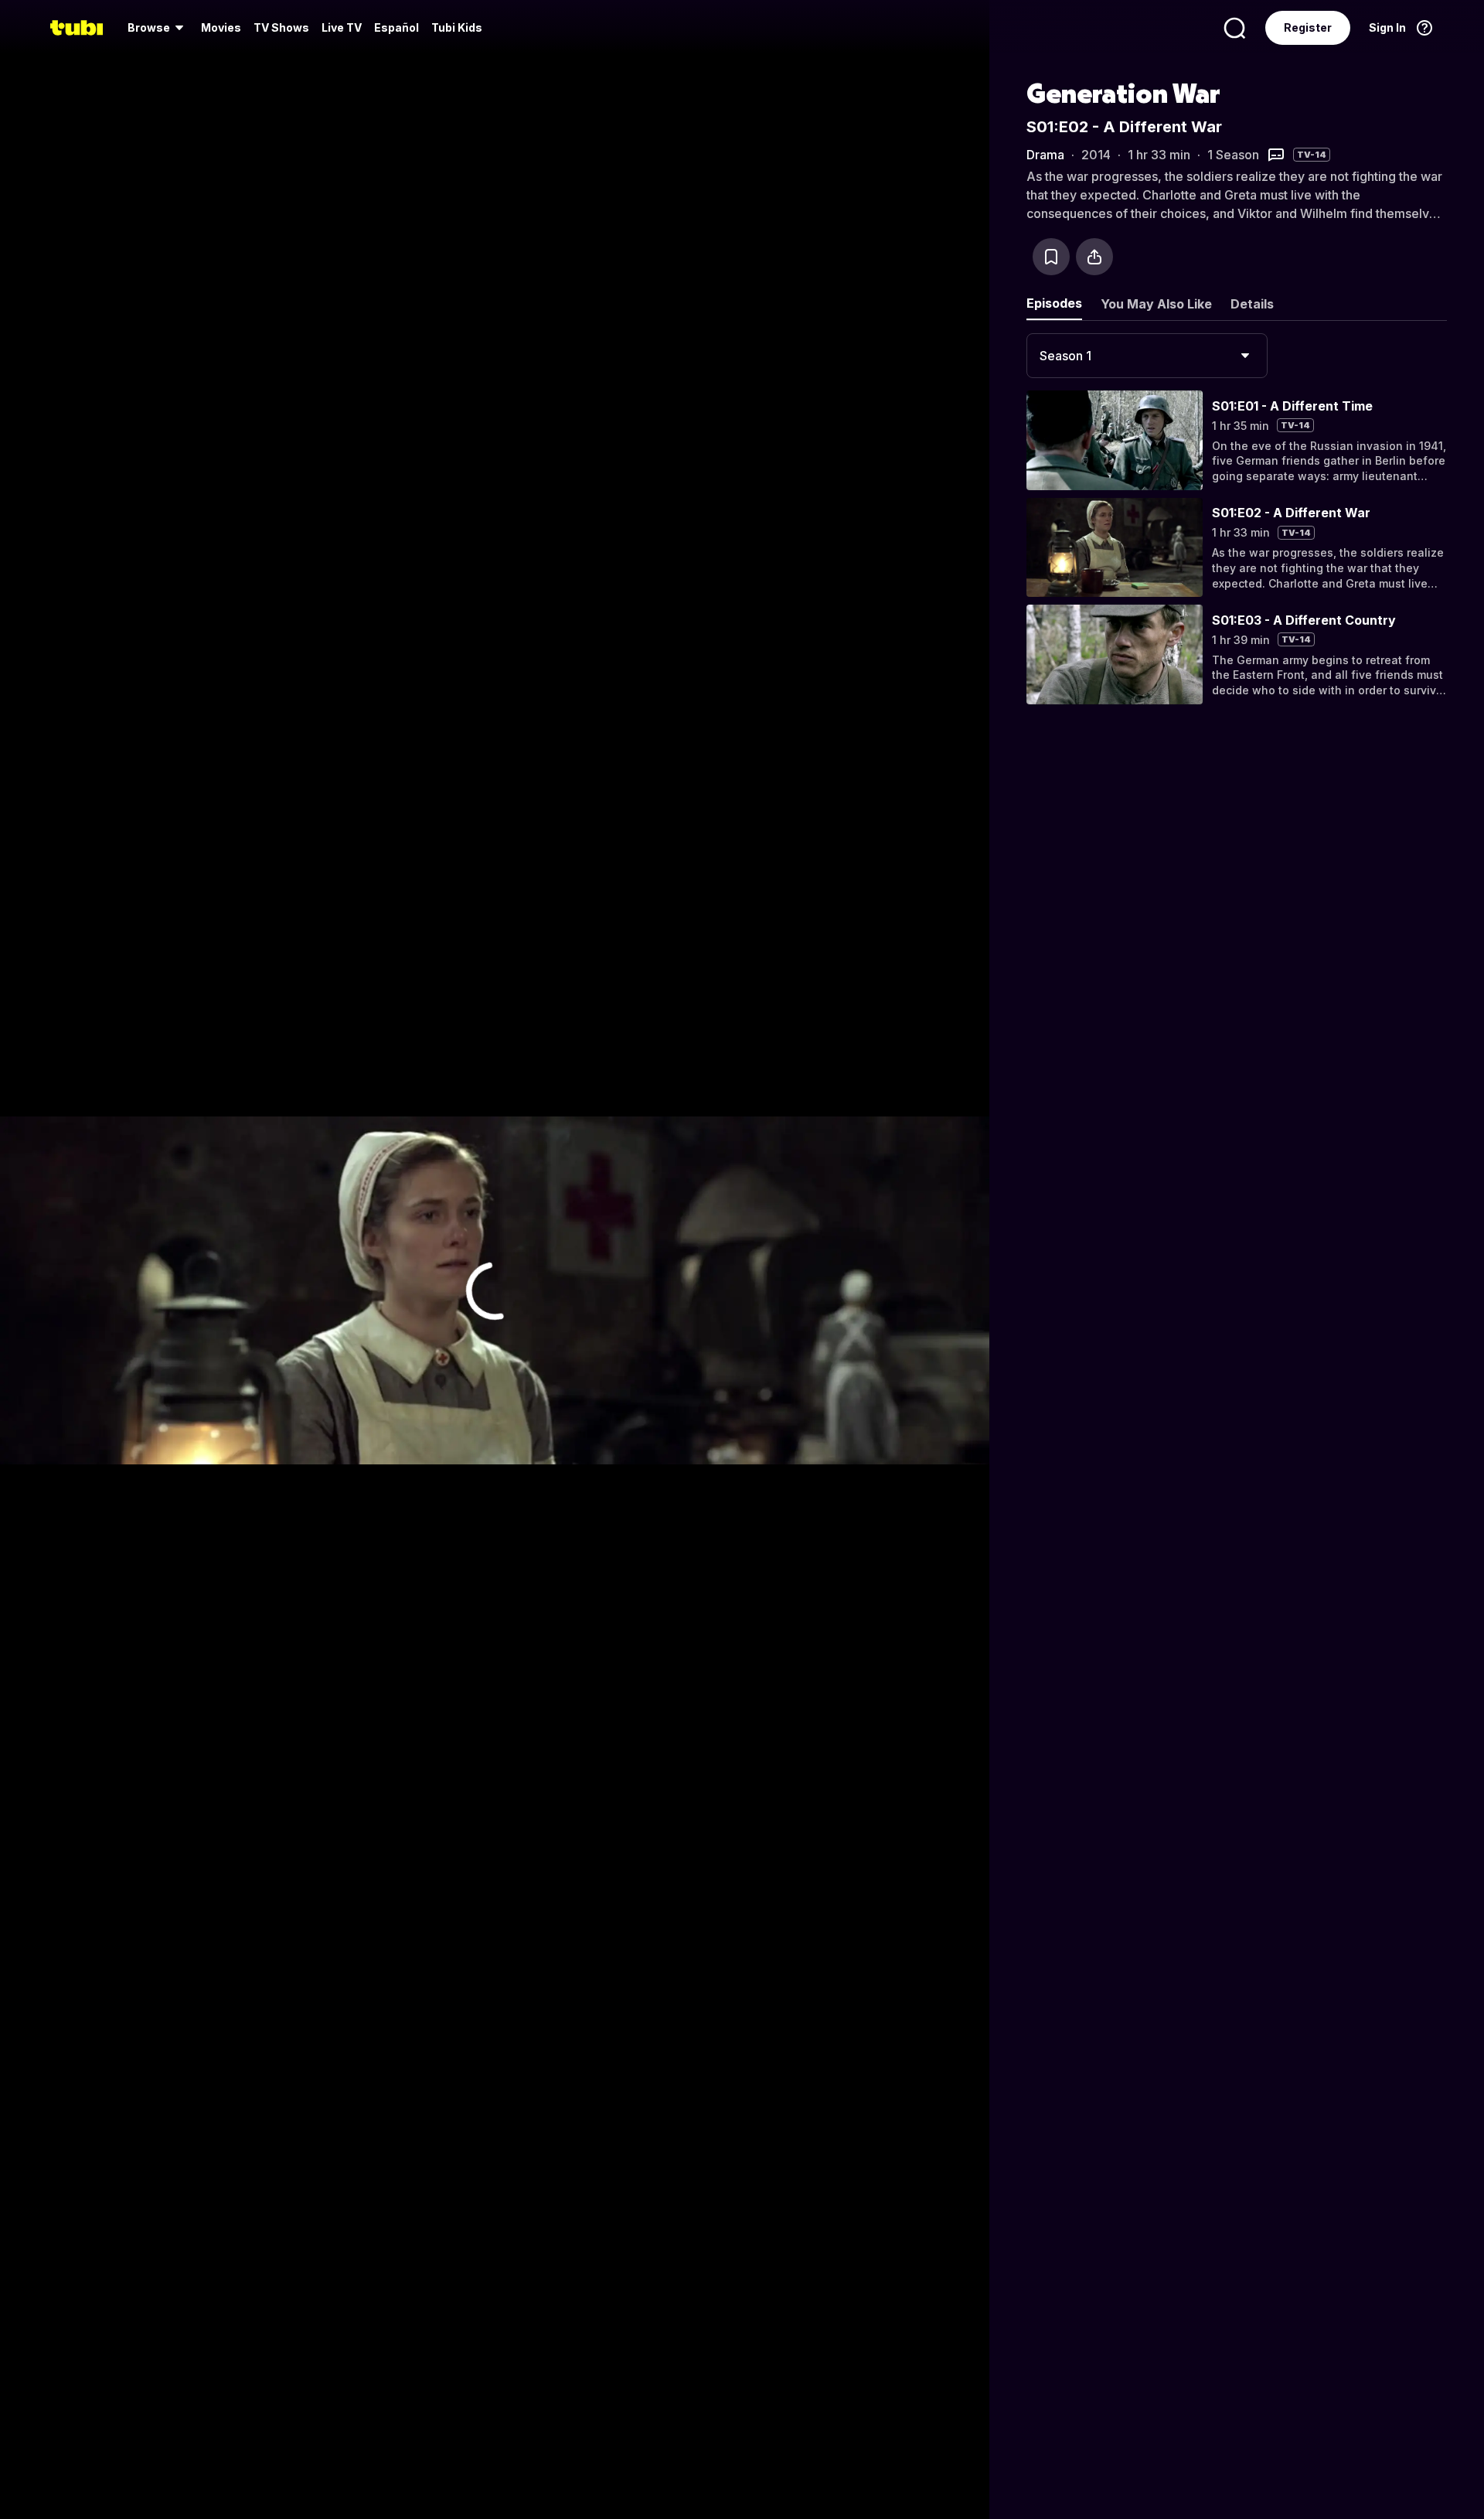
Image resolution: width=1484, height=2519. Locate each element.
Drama (1045, 155)
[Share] (1094, 257)
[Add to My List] (1051, 257)
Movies (221, 27)
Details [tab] (1252, 304)
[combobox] (1147, 356)
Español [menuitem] (397, 27)
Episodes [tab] (1054, 303)
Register (1308, 27)
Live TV (342, 27)
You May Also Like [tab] (1156, 304)
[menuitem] (158, 28)
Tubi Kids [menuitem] (457, 27)
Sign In (1387, 27)
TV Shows (281, 27)
